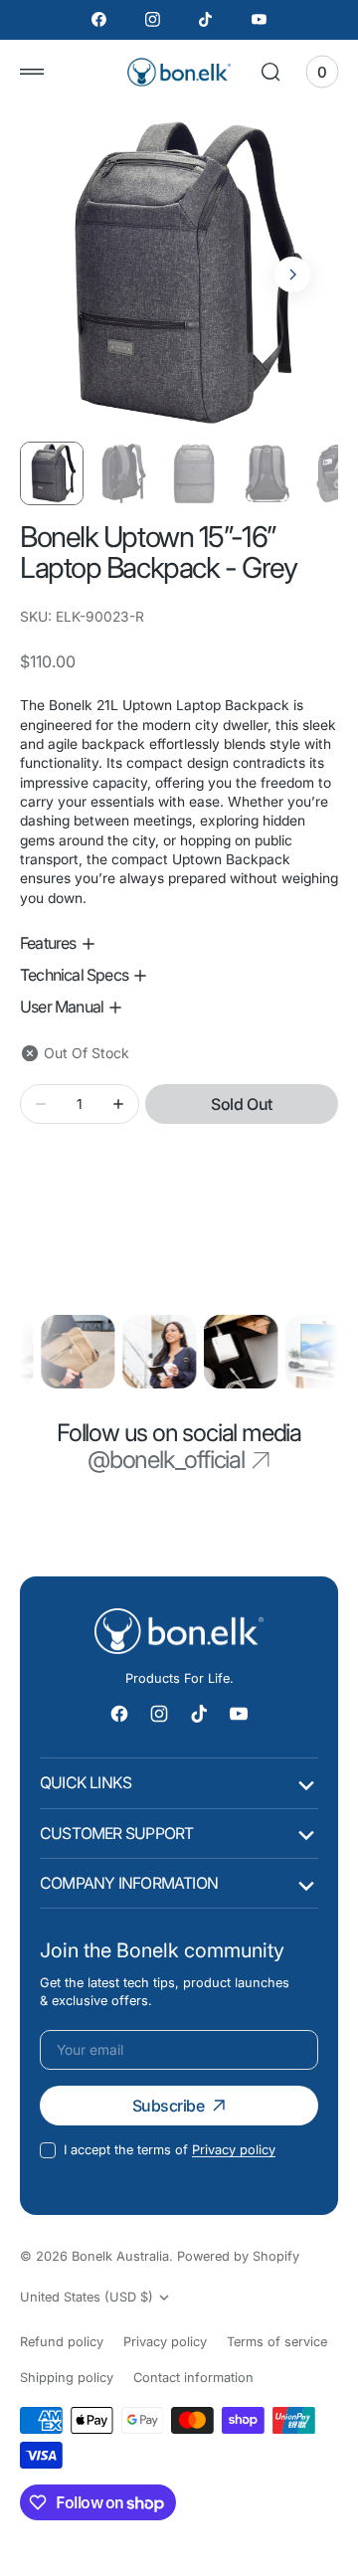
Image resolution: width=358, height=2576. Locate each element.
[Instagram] (152, 20)
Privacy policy (234, 2150)
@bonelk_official (166, 1460)
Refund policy (62, 2342)
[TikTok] (206, 20)
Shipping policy (67, 2378)
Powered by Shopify (238, 2256)
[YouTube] (260, 20)
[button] (32, 72)
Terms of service (277, 2342)
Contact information (193, 2378)
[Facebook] (99, 20)
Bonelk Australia (120, 2256)
